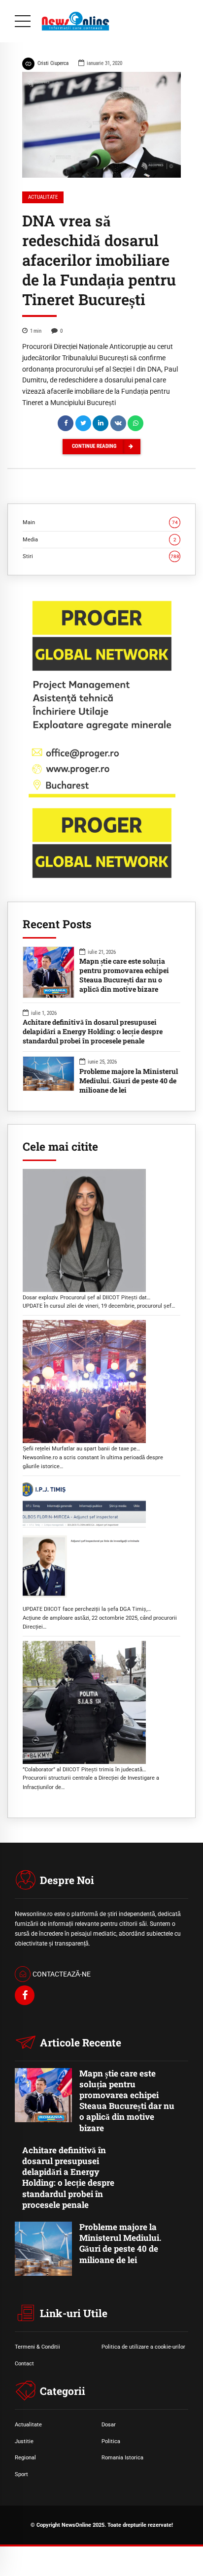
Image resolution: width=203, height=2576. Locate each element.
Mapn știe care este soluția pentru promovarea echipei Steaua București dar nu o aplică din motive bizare (124, 975)
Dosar (109, 2424)
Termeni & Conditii (37, 2347)
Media (100, 539)
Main (100, 522)
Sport (21, 2474)
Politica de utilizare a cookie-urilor (143, 2347)
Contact (24, 2363)
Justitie (24, 2441)
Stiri (101, 556)
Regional (25, 2457)
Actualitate (43, 197)
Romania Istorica (122, 2457)
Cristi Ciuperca (53, 63)
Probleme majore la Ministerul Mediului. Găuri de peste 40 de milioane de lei (129, 1081)
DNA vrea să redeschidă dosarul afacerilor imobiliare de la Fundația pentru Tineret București (99, 260)
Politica (111, 2441)
